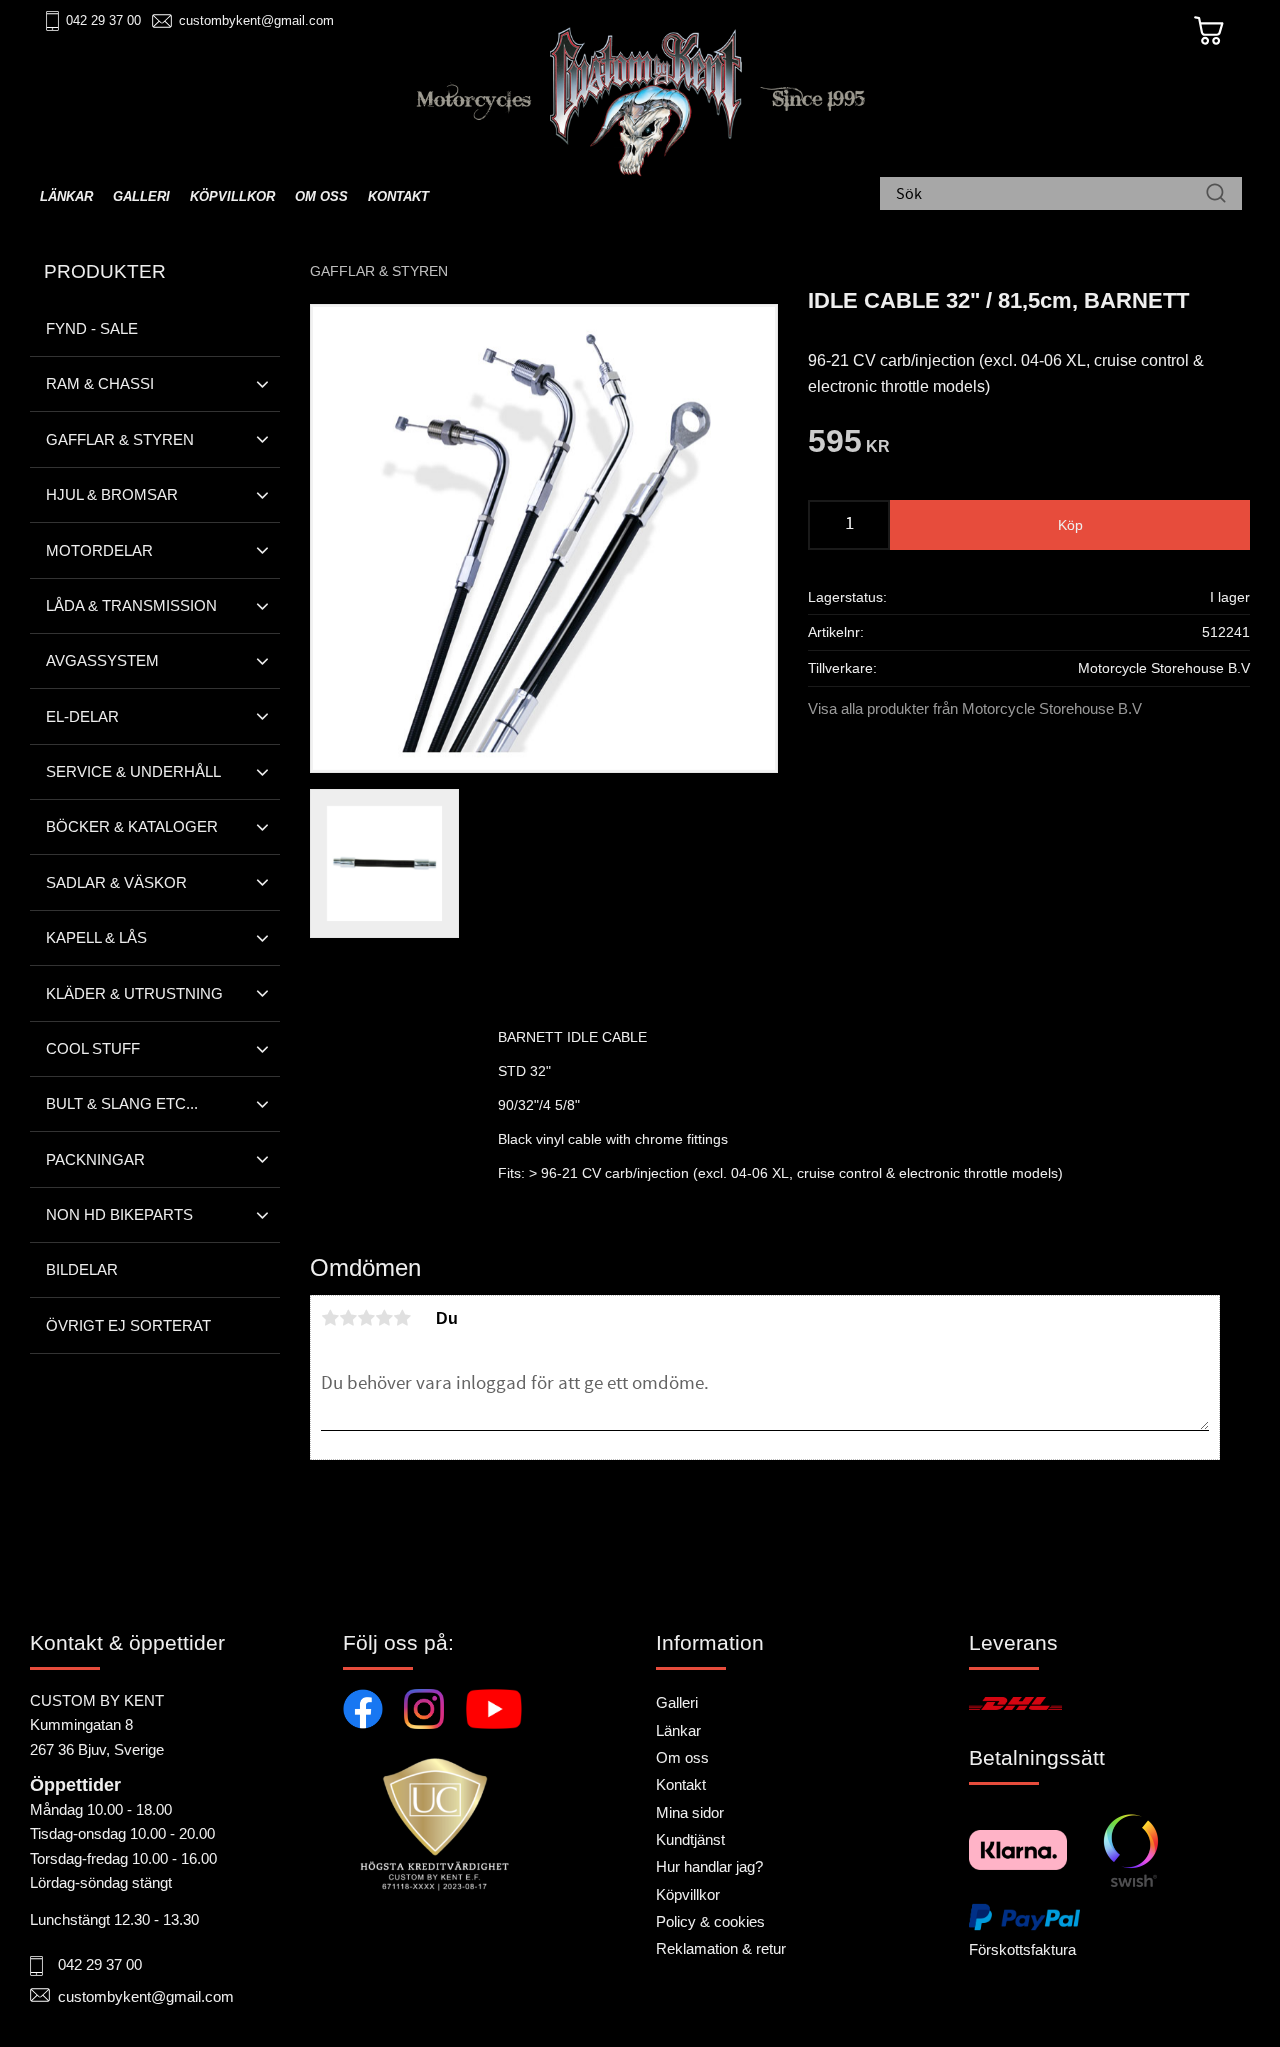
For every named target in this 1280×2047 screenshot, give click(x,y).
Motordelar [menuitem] (99, 550)
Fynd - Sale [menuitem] (92, 328)
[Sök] (1216, 195)
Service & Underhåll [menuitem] (133, 771)
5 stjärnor (402, 1318)
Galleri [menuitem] (141, 196)
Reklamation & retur (721, 1948)
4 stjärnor (384, 1318)
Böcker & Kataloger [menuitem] (132, 826)
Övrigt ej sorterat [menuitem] (128, 1325)
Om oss (682, 1757)
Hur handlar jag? (709, 1866)
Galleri (677, 1702)
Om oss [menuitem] (321, 196)
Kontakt (681, 1784)
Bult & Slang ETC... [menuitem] (122, 1103)
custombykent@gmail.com (256, 20)
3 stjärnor (366, 1318)
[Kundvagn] (1209, 31)
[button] (262, 384)
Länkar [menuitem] (66, 196)
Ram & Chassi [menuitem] (100, 383)
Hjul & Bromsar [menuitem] (112, 494)
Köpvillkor (688, 1894)
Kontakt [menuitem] (398, 196)
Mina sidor (690, 1812)
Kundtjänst (690, 1839)
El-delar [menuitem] (82, 716)
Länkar (678, 1730)
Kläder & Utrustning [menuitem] (134, 993)
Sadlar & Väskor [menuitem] (116, 882)
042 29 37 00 (103, 20)
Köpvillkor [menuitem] (232, 196)
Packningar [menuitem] (95, 1159)
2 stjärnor (348, 1318)
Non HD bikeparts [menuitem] (119, 1214)
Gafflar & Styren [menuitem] (120, 439)
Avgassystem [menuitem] (102, 660)
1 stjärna (330, 1318)
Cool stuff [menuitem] (93, 1048)
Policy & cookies (710, 1921)
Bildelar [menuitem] (82, 1269)
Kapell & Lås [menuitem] (96, 937)
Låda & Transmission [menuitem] (131, 605)
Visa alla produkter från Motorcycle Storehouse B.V (975, 708)
